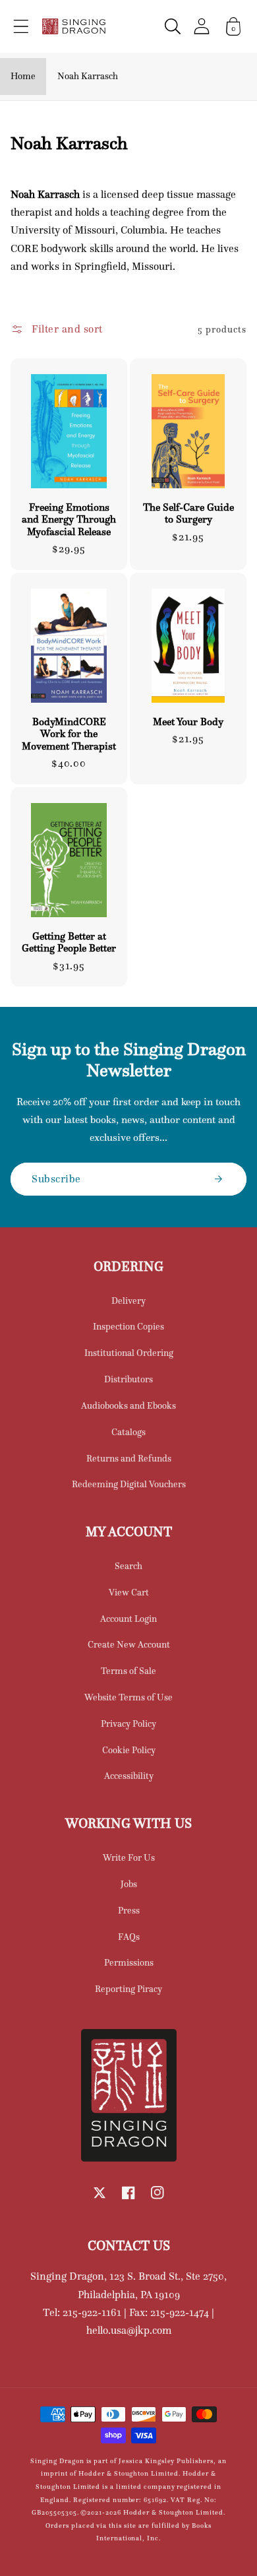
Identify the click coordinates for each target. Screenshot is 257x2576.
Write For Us (129, 1857)
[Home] (74, 26)
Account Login (128, 1619)
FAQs (129, 1937)
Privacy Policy (128, 1723)
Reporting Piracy (128, 1989)
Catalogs (128, 1432)
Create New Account (129, 1644)
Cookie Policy (129, 1750)
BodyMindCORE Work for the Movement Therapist (69, 734)
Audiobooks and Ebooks (128, 1405)
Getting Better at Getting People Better (69, 942)
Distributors (128, 1379)
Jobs (129, 1884)
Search (128, 1566)
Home (23, 76)
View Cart (129, 1592)
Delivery (128, 1301)
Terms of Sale (128, 1671)
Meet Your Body (188, 722)
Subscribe (56, 1178)
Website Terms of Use (128, 1697)
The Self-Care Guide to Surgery (188, 513)
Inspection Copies (128, 1326)
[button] (21, 26)
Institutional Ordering (129, 1353)
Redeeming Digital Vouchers (129, 1484)
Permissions (129, 1962)
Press (129, 1910)
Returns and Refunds (129, 1458)
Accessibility (129, 1776)
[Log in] (202, 26)
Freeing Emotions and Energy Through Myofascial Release (69, 520)
